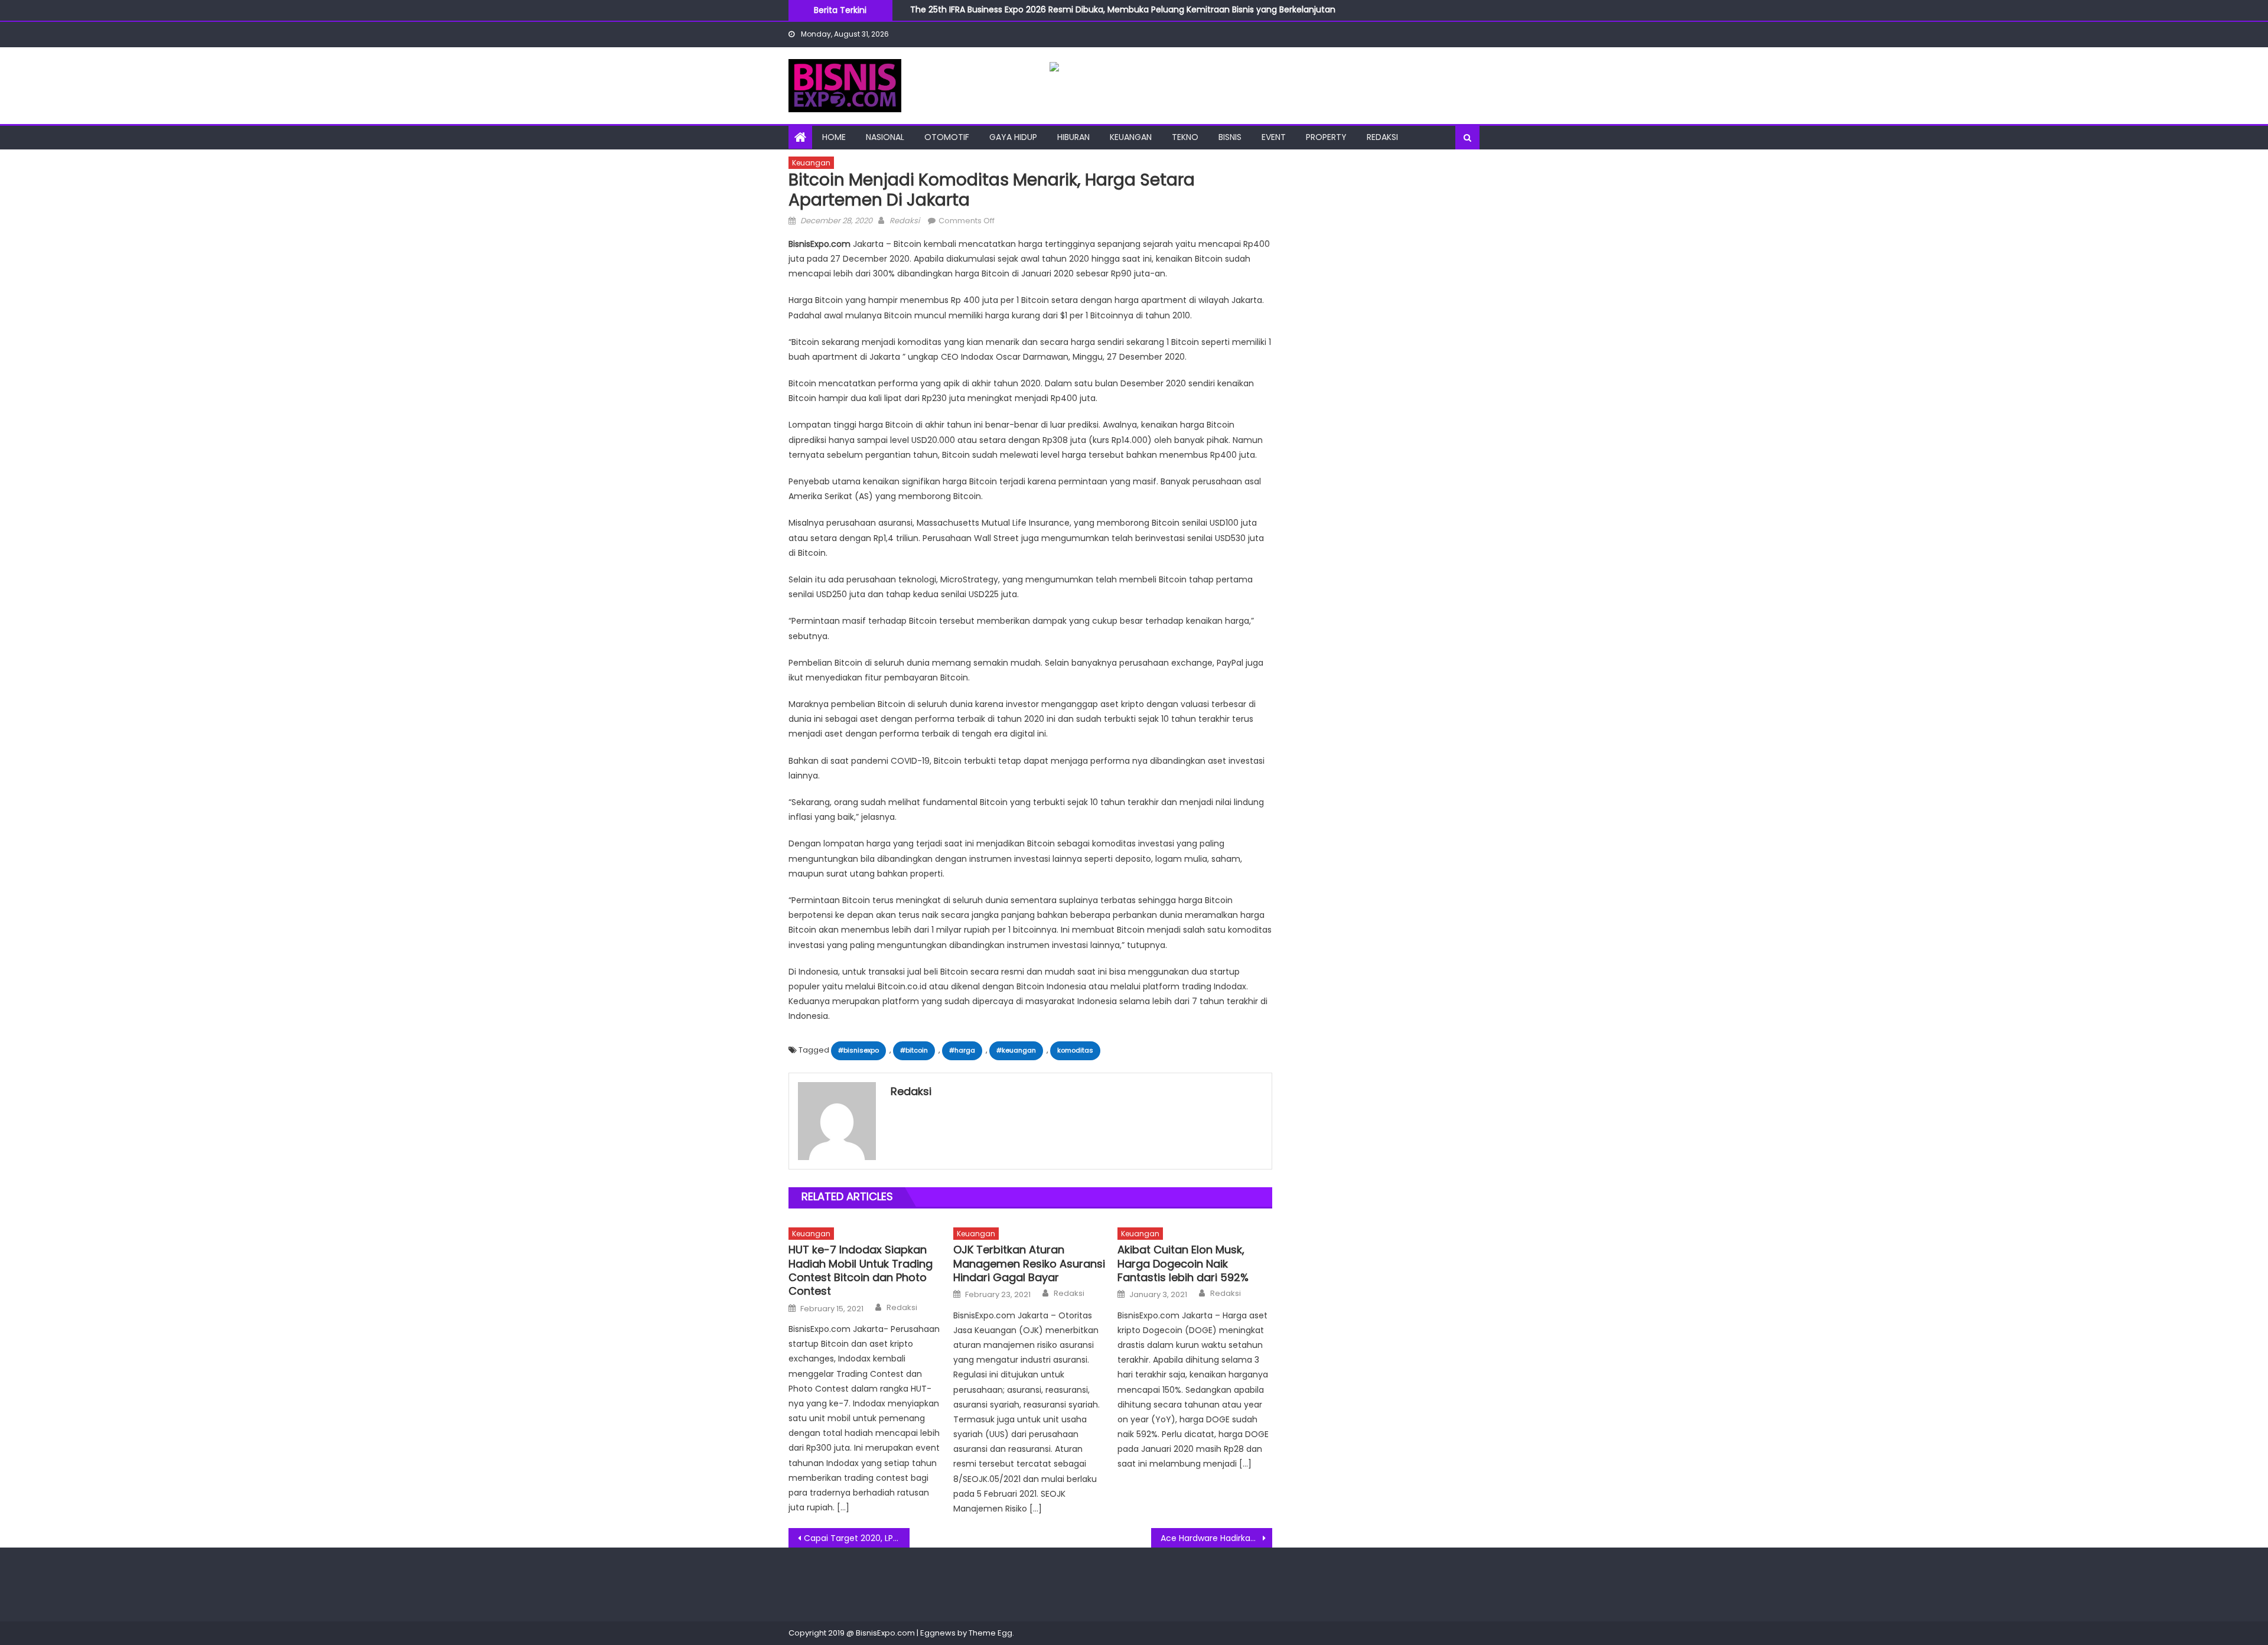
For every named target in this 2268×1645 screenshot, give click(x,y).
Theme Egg (990, 1633)
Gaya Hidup (1013, 137)
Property (1326, 137)
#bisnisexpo (858, 1050)
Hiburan (1073, 137)
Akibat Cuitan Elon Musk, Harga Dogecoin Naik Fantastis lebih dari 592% (1183, 1263)
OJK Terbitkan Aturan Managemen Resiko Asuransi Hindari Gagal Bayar (1029, 1263)
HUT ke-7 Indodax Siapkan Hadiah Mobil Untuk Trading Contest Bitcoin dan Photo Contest (861, 1271)
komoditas (1075, 1050)
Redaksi (1382, 137)
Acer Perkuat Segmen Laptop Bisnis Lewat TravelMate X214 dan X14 (1048, 16)
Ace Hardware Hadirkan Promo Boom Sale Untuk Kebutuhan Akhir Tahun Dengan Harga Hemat (1216, 1538)
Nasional (885, 137)
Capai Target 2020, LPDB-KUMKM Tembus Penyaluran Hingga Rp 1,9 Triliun (857, 1538)
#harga (962, 1050)
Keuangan (1131, 137)
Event (1274, 137)
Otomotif (947, 137)
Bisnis (1230, 137)
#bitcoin (914, 1050)
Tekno (1185, 137)
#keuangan (1016, 1050)
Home (834, 137)
